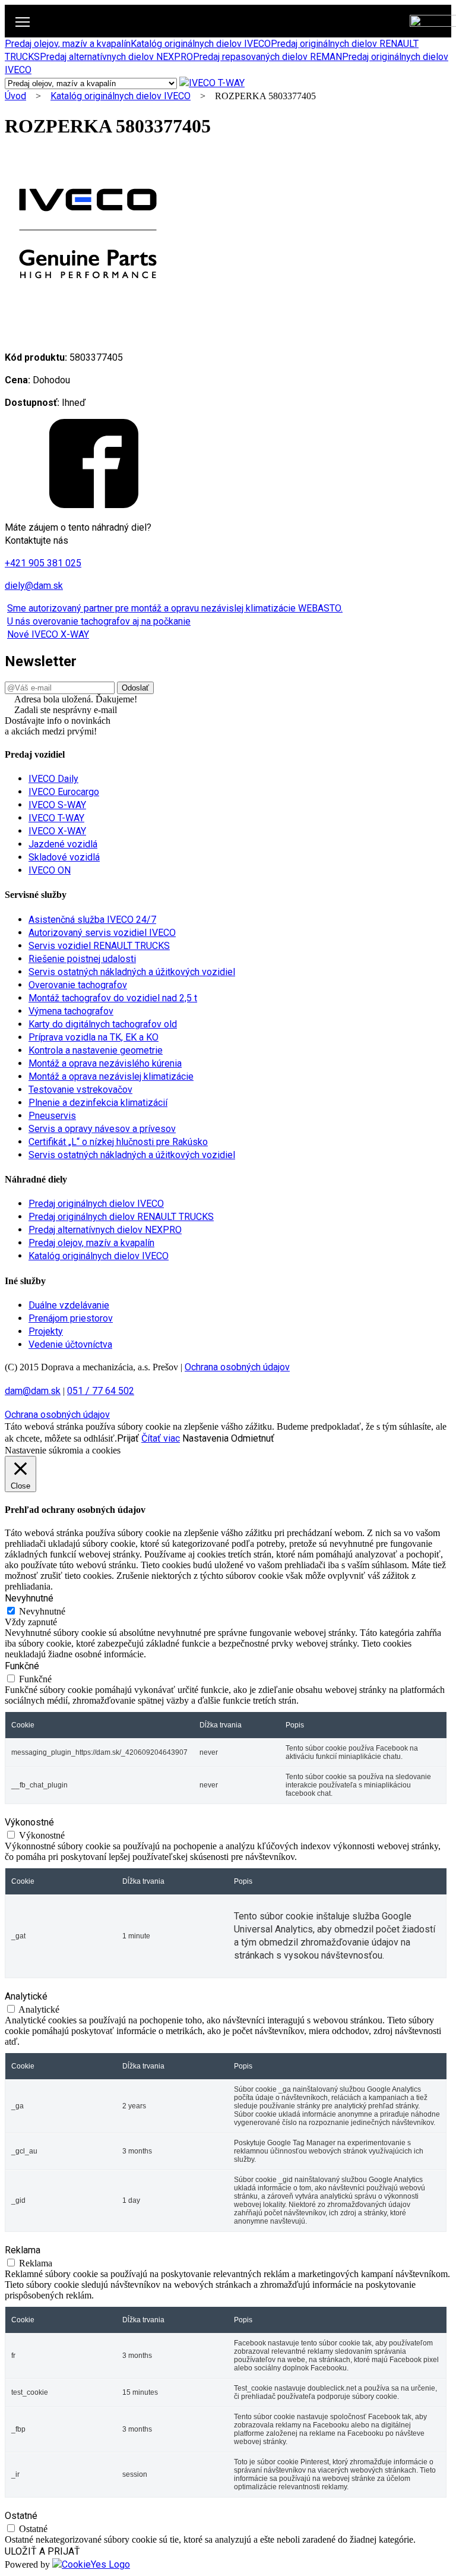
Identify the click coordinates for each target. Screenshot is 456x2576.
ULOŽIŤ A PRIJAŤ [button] (42, 2551)
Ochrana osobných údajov (237, 1367)
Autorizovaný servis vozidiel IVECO (102, 933)
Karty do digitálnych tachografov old (103, 1024)
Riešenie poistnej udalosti (82, 959)
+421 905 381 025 (43, 563)
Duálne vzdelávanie (69, 1305)
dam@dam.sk (33, 1391)
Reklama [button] (23, 2250)
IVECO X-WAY (57, 831)
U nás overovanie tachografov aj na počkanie (99, 621)
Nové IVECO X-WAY (48, 634)
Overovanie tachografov (78, 985)
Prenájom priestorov (71, 1318)
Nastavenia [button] (205, 1438)
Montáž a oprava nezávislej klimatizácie (111, 1076)
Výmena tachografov (71, 1011)
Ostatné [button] (21, 2516)
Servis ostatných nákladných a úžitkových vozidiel (132, 972)
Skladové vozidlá (64, 857)
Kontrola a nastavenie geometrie (96, 1050)
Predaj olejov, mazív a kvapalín (68, 44)
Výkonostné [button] (29, 1822)
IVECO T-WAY (56, 818)
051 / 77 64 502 (101, 1391)
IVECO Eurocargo (64, 792)
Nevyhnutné (42, 1611)
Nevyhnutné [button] (29, 1598)
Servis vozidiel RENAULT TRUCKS (99, 946)
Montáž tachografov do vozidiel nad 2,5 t (113, 998)
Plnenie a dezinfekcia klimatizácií (98, 1103)
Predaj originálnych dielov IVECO (96, 1204)
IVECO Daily (53, 779)
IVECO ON (50, 870)
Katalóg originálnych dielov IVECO (201, 44)
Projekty (46, 1331)
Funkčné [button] (22, 1666)
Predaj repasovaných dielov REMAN (267, 57)
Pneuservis (52, 1116)
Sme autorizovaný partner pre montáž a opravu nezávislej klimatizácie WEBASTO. (175, 608)
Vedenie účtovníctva (70, 1344)
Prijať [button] (128, 1438)
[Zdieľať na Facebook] (94, 505)
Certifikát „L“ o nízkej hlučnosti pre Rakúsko (118, 1142)
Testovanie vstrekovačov (80, 1090)
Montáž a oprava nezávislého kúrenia (105, 1063)
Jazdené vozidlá (63, 844)
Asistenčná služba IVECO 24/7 (92, 920)
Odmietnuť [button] (253, 1438)
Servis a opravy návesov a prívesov (102, 1129)
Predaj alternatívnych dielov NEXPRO (116, 57)
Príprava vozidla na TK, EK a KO (94, 1037)
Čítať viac (161, 1438)
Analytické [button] (26, 1996)
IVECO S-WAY (57, 805)
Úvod (15, 96)
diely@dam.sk (34, 586)
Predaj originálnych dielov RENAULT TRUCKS (121, 1217)
